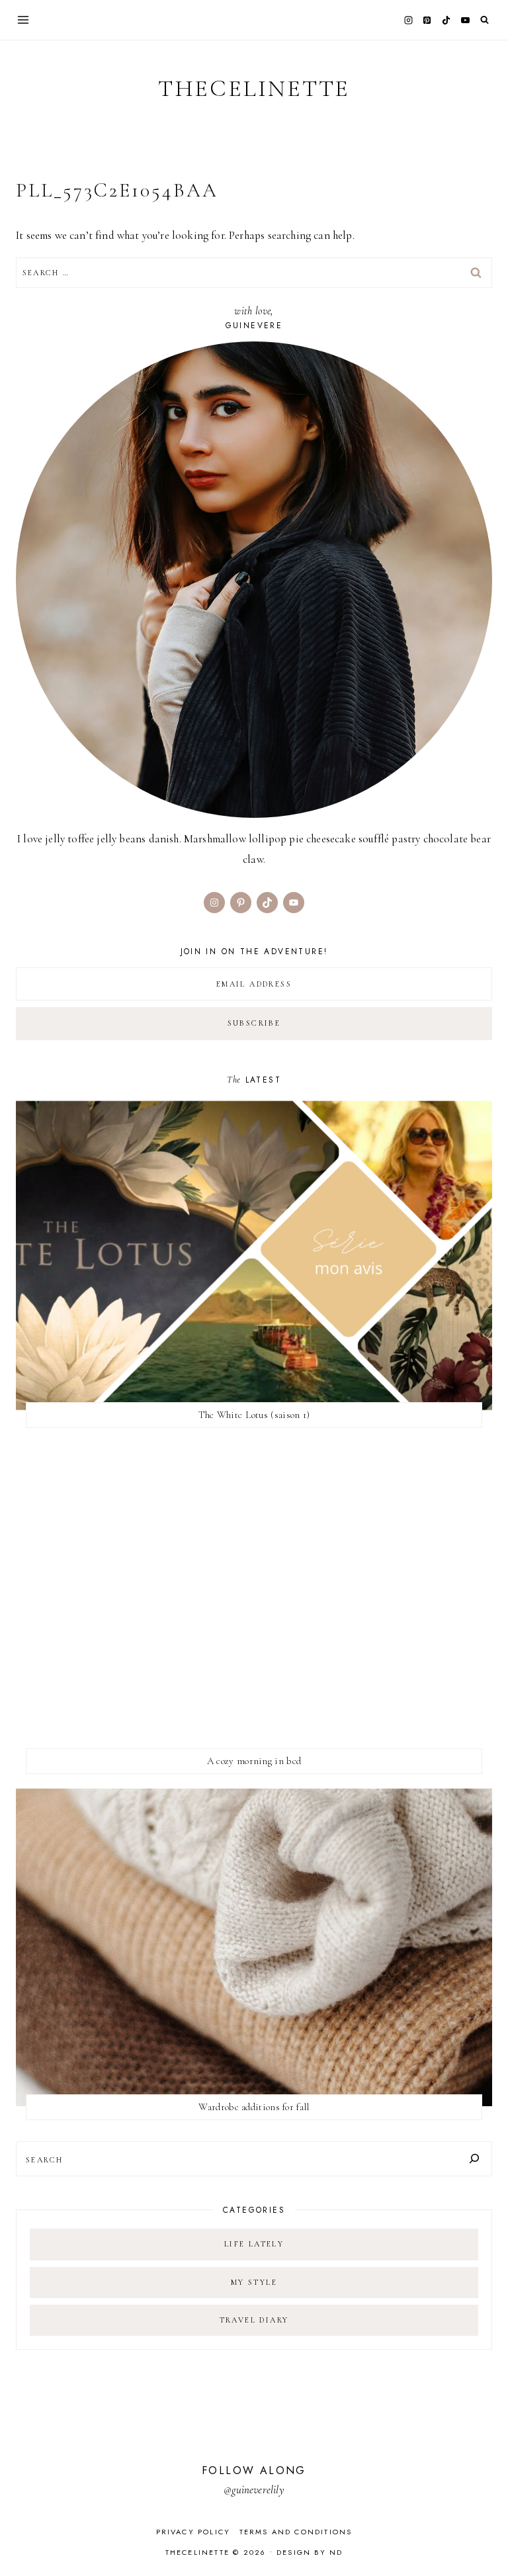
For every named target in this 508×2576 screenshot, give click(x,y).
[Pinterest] (427, 20)
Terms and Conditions (296, 2532)
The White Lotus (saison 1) (254, 1415)
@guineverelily (254, 2490)
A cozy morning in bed (254, 1761)
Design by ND (310, 2552)
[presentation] (254, 1255)
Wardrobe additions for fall (254, 2107)
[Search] (474, 2159)
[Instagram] (408, 20)
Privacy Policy (193, 2532)
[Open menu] (23, 20)
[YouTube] (465, 20)
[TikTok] (446, 20)
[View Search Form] (485, 20)
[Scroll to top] (485, 2540)
